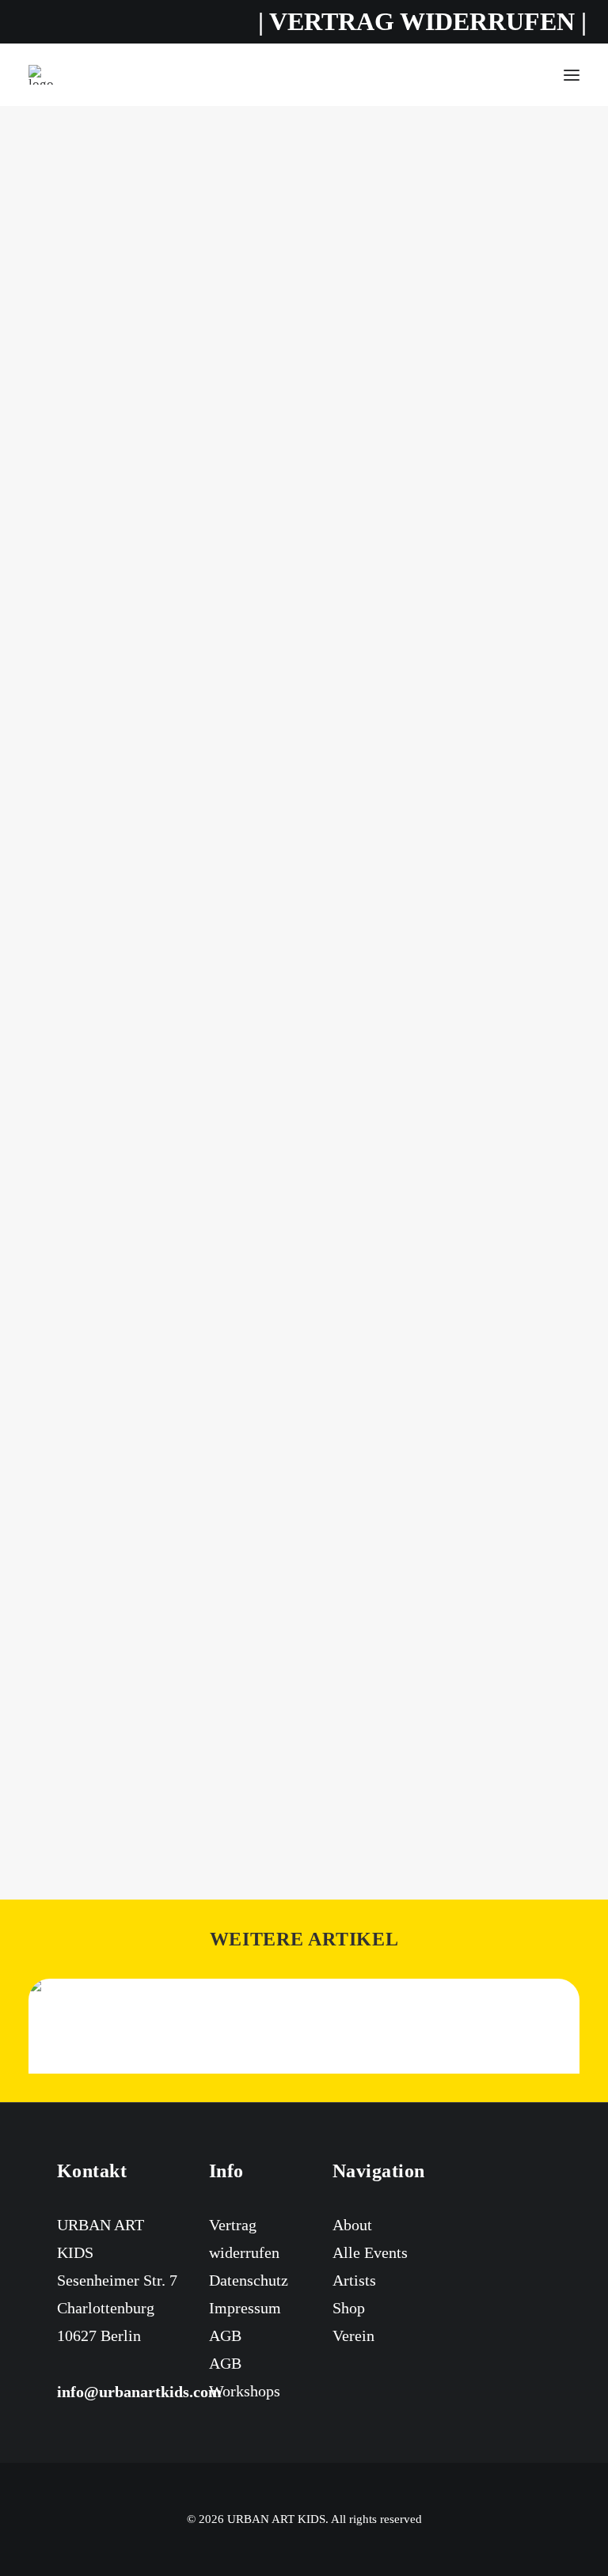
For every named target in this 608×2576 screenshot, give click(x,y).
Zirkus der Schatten (304, 1801)
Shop (349, 2308)
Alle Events (370, 2252)
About (352, 2225)
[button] (572, 75)
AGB (225, 2335)
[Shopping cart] (525, 75)
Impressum (245, 2308)
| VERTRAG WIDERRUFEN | (422, 21)
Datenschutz (249, 2280)
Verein (353, 2335)
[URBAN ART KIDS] (41, 75)
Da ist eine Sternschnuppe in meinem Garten (304, 902)
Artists (354, 2280)
